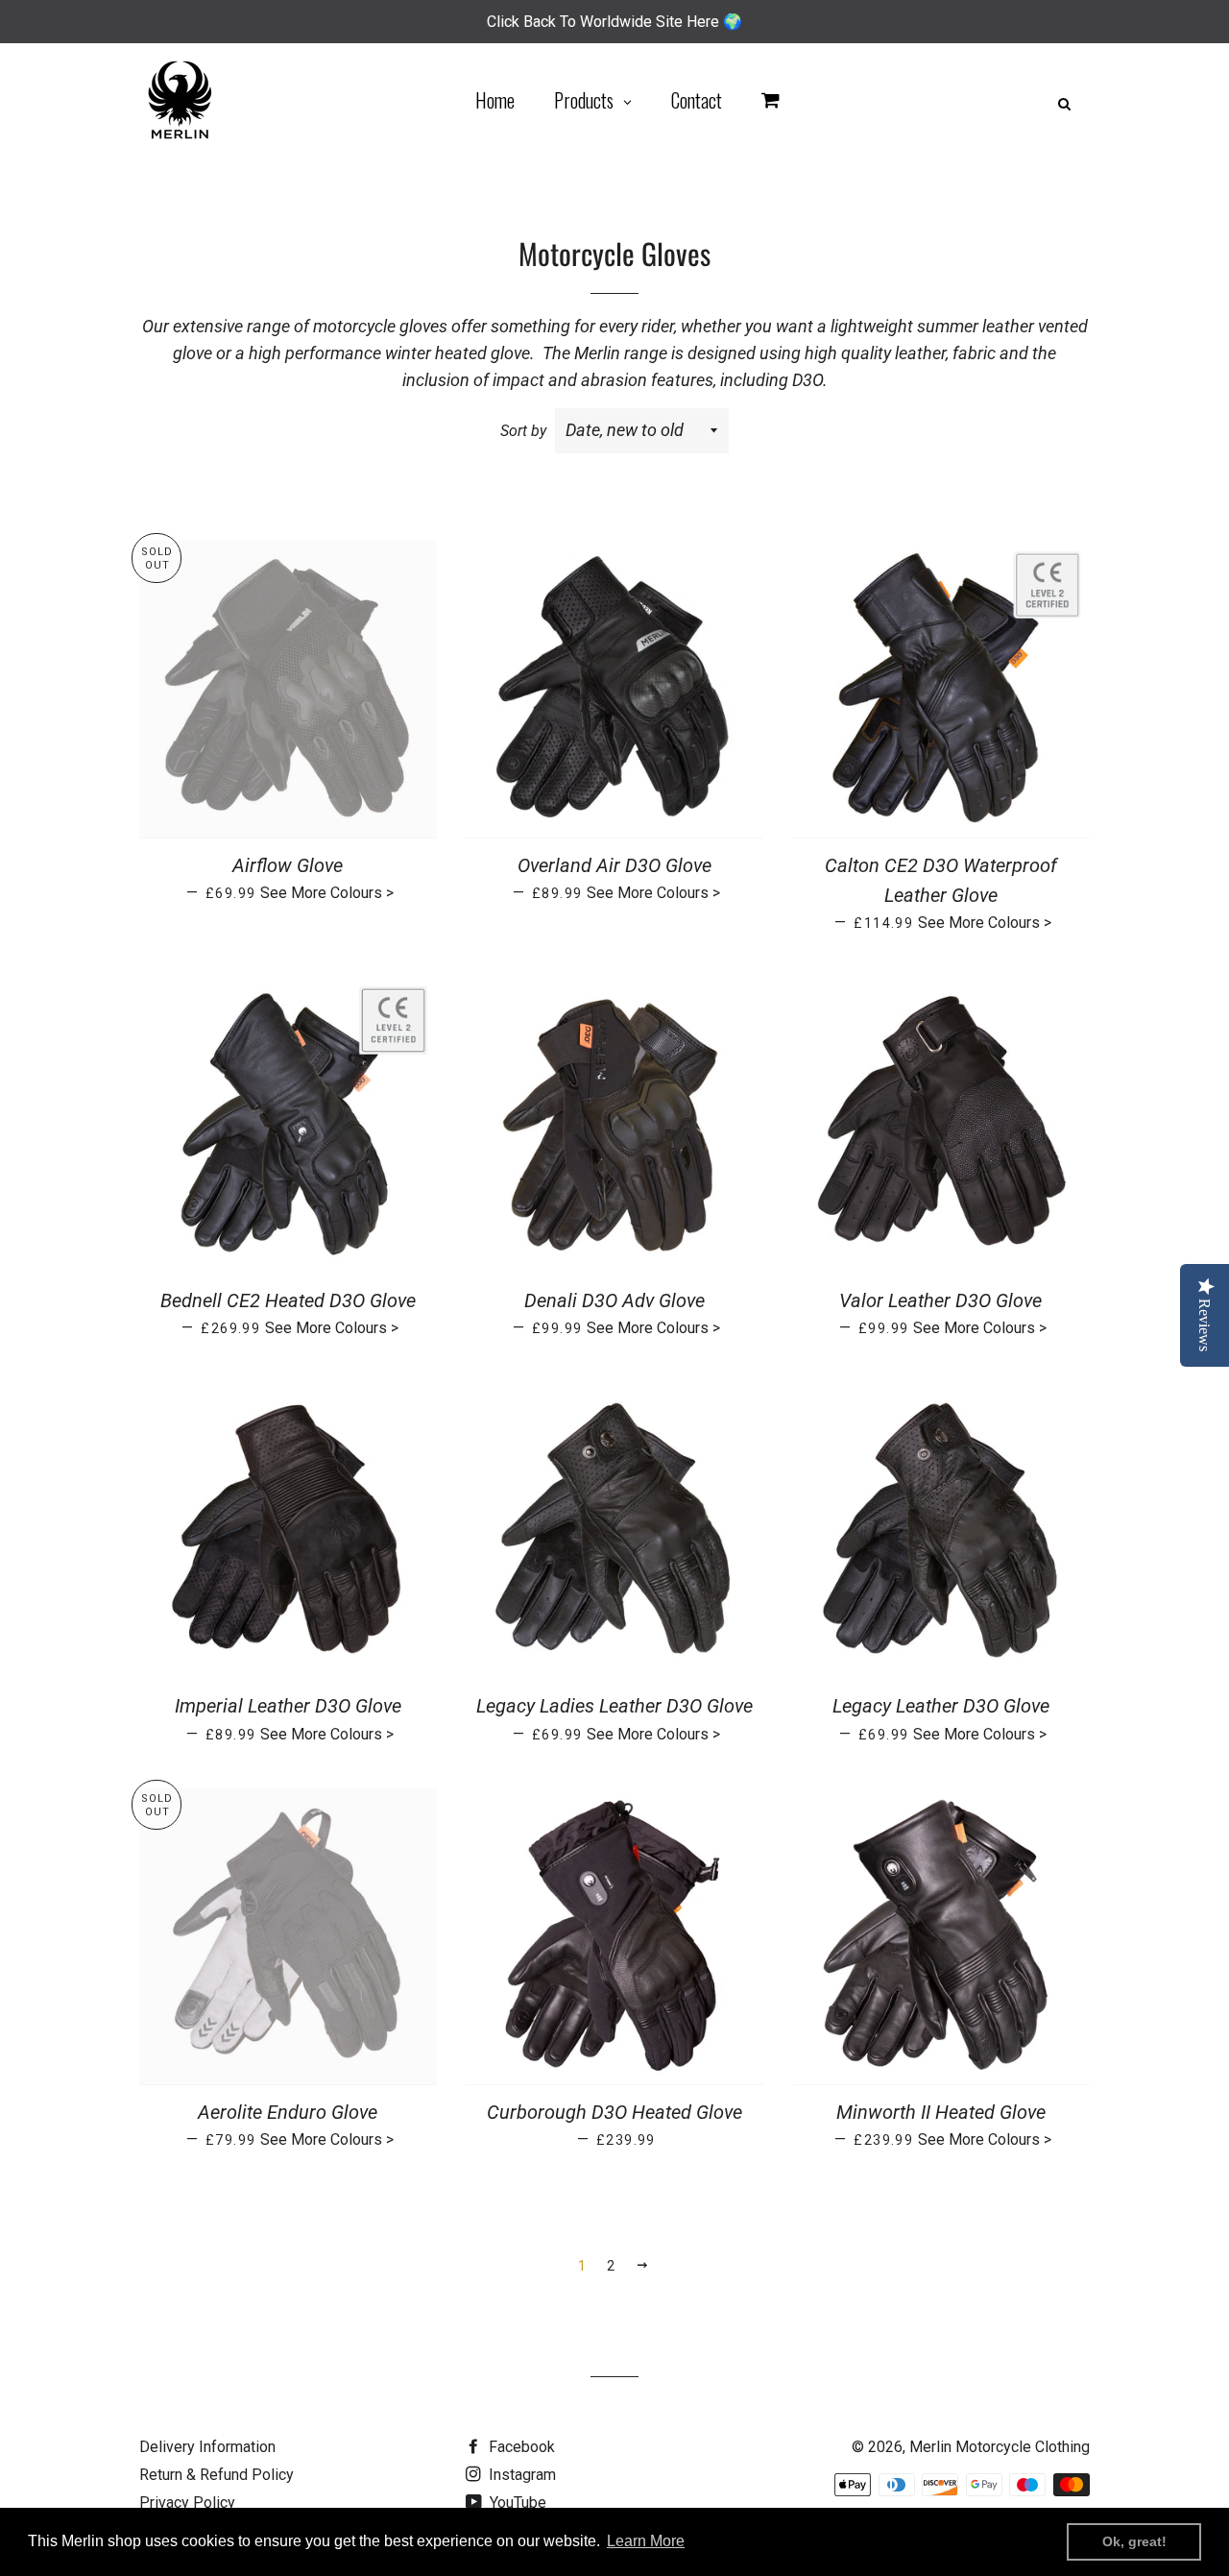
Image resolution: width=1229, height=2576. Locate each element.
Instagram (520, 2475)
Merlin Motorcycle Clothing (1000, 2447)
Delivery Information (207, 2447)
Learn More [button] (646, 2541)
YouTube (516, 2503)
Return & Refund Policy (217, 2475)
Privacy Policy (187, 2503)
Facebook (520, 2447)
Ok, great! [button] (1134, 2541)
